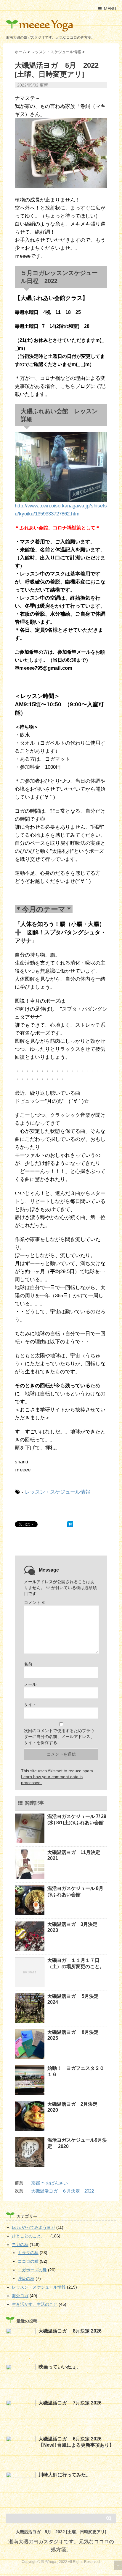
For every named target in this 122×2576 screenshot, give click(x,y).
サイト (30, 1704)
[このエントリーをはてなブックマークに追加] (70, 1524)
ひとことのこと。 (30, 2236)
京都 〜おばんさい (49, 2183)
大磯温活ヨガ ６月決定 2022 (62, 2191)
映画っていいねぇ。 (60, 2367)
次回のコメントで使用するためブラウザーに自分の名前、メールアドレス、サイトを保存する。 (59, 1737)
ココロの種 (28, 2261)
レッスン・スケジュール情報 (58, 1492)
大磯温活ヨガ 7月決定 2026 (70, 2403)
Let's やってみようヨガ (33, 2227)
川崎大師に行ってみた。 (65, 2475)
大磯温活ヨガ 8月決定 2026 (70, 2331)
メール (30, 1684)
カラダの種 (28, 2253)
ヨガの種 (20, 2245)
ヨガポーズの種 (32, 2270)
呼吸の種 (26, 2278)
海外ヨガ (20, 2296)
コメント (35, 1602)
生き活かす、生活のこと (35, 2304)
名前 (28, 1664)
